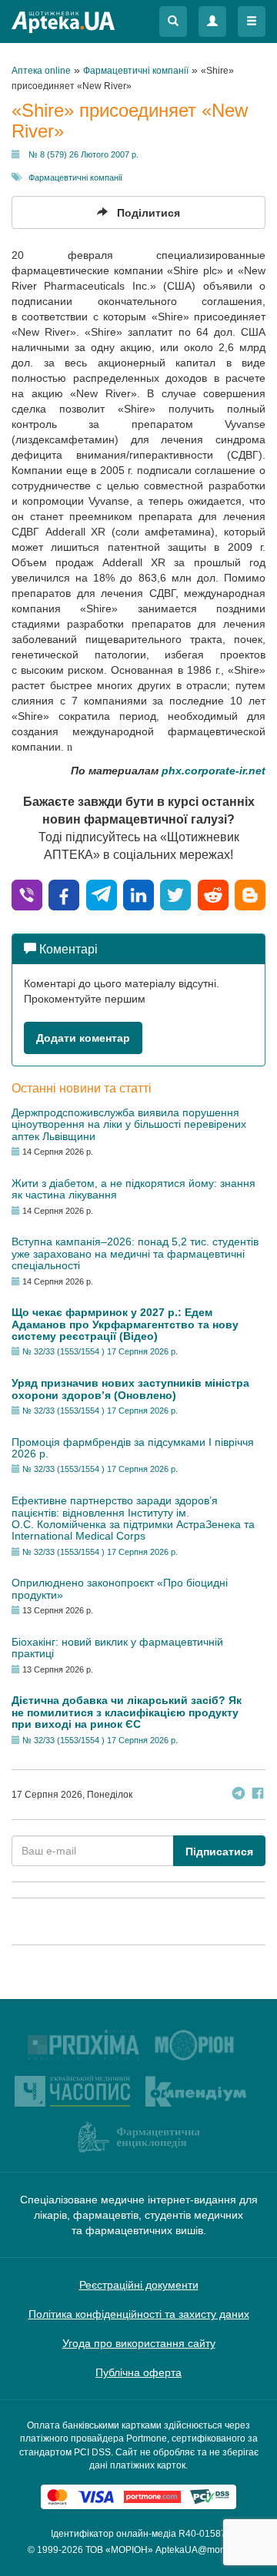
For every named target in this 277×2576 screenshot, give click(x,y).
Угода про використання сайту (139, 2343)
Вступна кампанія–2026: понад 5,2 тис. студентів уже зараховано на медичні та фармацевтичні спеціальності (135, 1253)
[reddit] (213, 894)
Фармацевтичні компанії (75, 177)
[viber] (27, 894)
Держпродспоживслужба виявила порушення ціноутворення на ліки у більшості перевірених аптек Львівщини (129, 1124)
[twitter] (175, 894)
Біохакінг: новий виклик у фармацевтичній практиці (117, 1648)
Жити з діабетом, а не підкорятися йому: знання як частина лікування (133, 1189)
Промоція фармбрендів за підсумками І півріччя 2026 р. (133, 1448)
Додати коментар (83, 1038)
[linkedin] (138, 894)
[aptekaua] (250, 894)
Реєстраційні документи (139, 2285)
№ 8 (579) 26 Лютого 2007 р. (83, 154)
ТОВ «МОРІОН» (119, 2550)
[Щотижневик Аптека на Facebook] (258, 1795)
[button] (173, 22)
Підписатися (219, 1852)
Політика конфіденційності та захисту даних (139, 2314)
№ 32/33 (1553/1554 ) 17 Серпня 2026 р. (100, 1351)
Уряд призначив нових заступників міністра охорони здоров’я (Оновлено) (130, 1389)
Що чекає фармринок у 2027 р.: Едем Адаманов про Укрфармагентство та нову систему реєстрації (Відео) (125, 1324)
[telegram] (102, 894)
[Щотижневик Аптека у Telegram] (239, 1795)
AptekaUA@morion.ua (202, 2550)
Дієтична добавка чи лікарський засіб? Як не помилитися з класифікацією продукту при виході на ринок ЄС (127, 1712)
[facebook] (64, 894)
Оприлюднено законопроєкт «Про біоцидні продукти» (120, 1588)
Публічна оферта (138, 2372)
